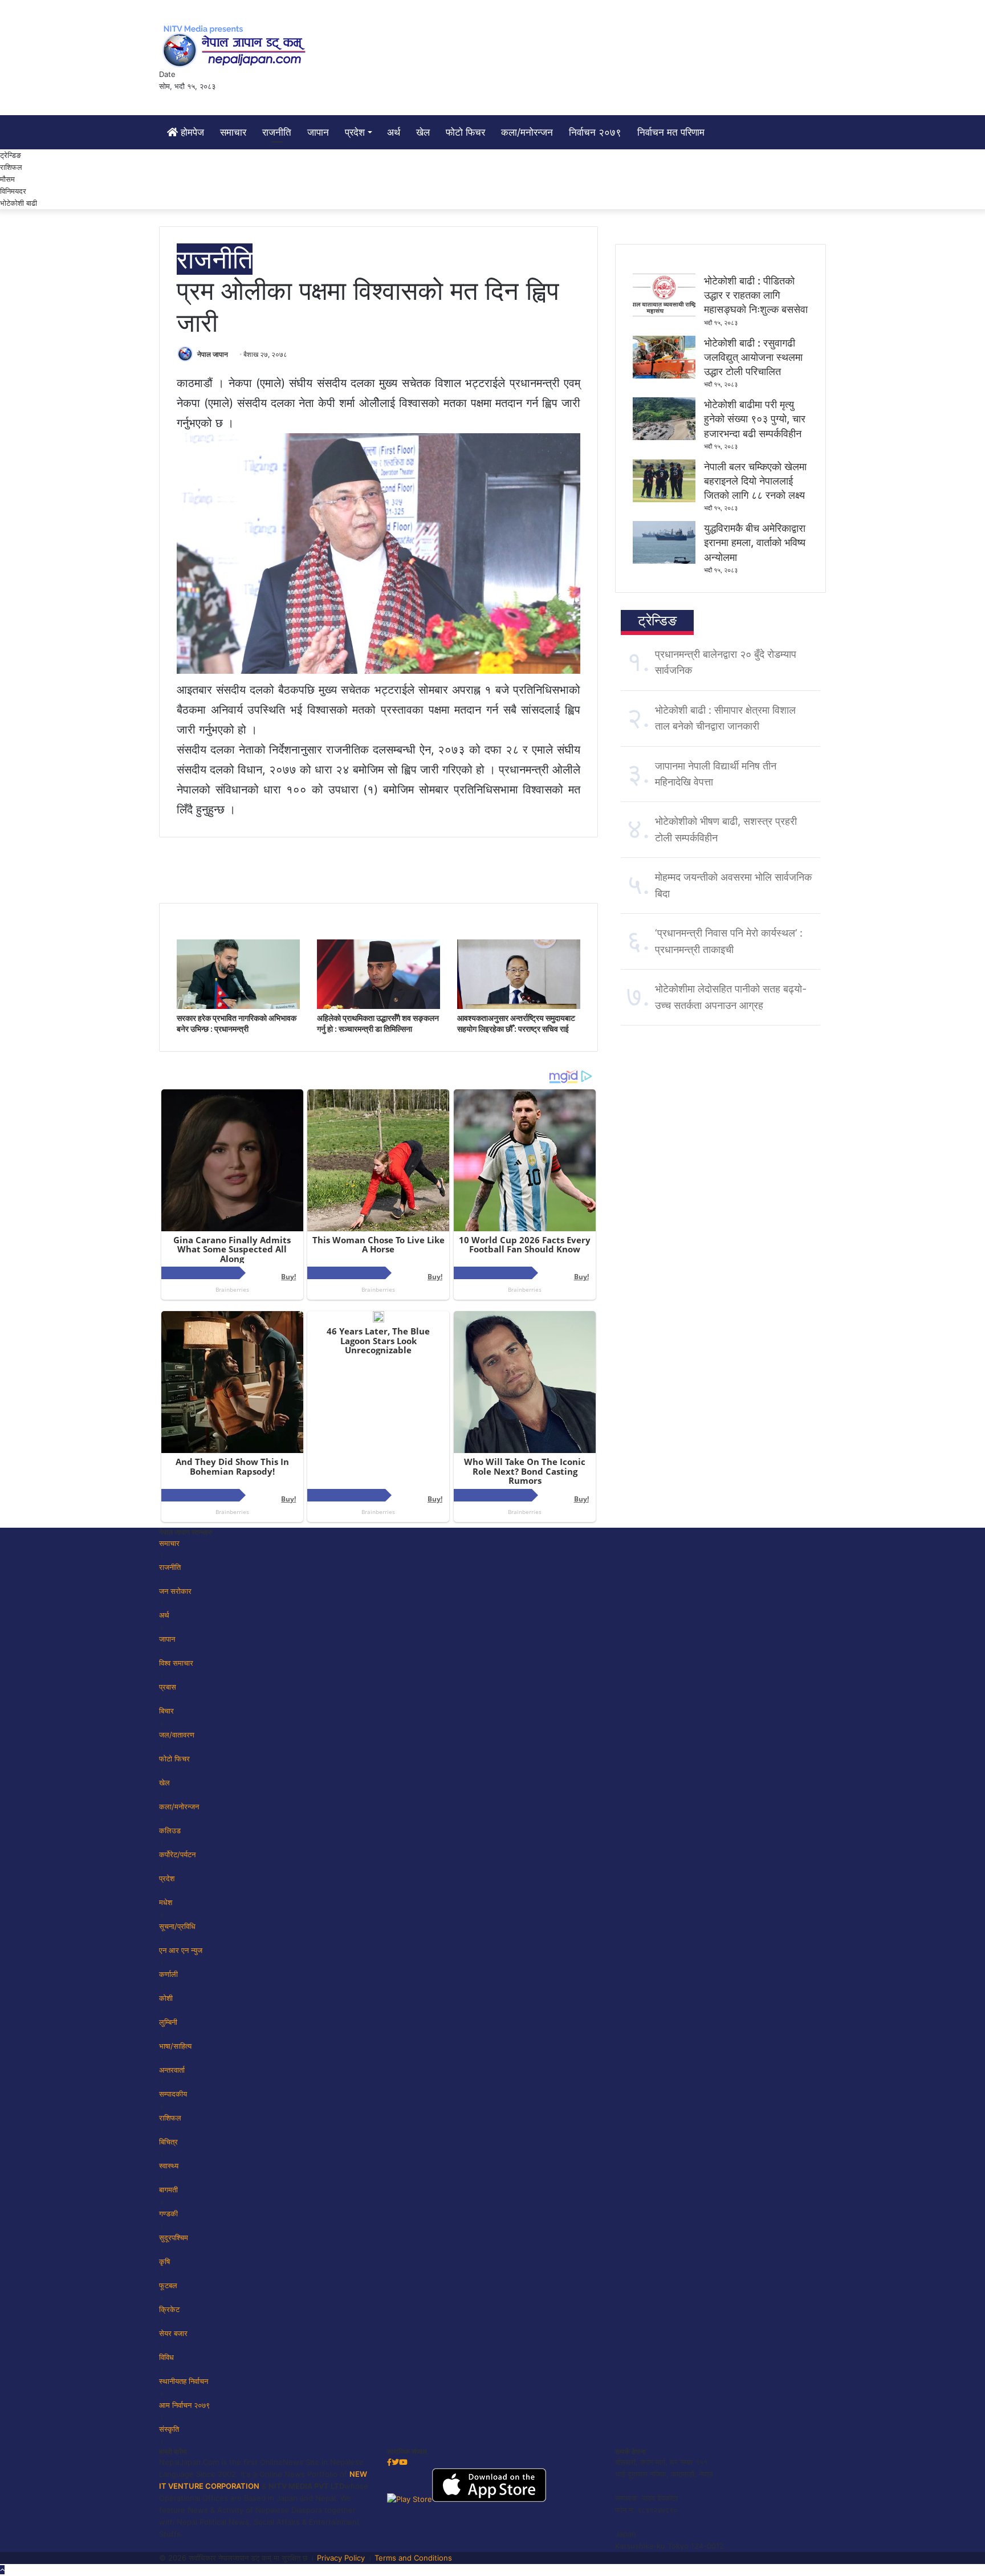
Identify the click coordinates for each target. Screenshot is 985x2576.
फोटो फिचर (465, 132)
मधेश (166, 1902)
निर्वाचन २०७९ (595, 132)
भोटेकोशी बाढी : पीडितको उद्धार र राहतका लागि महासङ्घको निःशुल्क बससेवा (756, 295)
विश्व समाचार (176, 1663)
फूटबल (168, 2285)
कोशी (166, 1998)
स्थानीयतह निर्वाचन (184, 2381)
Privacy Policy (341, 2558)
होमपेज (191, 132)
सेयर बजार (173, 2333)
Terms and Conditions (413, 2558)
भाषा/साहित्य (175, 2046)
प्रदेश (355, 132)
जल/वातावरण (177, 1735)
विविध (166, 2357)
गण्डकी (168, 2213)
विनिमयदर (13, 191)
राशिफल (11, 167)
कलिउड (170, 1830)
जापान (318, 132)
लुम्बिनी (168, 2022)
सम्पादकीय (173, 2094)
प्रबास (168, 1687)
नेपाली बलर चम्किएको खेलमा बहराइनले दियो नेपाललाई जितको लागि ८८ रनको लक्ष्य (755, 481)
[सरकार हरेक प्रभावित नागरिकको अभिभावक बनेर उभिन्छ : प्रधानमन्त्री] (238, 1006)
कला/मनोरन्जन (527, 132)
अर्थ (394, 132)
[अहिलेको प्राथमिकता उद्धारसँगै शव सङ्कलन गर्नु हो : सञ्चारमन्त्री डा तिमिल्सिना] (378, 1006)
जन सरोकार (175, 1591)
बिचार (166, 1711)
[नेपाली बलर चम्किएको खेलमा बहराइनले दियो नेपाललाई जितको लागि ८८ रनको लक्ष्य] (664, 499)
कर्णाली (168, 1974)
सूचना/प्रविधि (177, 1926)
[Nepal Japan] (236, 46)
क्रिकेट (169, 2309)
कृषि (164, 2261)
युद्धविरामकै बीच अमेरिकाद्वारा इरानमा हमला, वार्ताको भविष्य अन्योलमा (755, 542)
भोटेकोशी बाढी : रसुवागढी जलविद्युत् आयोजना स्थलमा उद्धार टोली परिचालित (753, 357)
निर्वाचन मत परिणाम (671, 132)
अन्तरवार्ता (172, 2070)
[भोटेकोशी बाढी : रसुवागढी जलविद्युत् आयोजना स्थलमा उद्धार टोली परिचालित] (664, 376)
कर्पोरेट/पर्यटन (177, 1854)
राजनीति (277, 132)
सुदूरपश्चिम (174, 2237)
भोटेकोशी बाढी (19, 203)
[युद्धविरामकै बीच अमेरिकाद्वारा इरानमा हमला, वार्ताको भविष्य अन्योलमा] (664, 561)
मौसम (7, 179)
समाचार (233, 132)
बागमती (168, 2190)
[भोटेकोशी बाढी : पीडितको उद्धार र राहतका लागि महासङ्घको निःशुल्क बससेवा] (664, 314)
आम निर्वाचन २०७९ (184, 2405)
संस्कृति (169, 2429)
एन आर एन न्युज (181, 1950)
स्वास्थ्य (169, 2166)
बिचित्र (168, 2142)
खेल (423, 132)
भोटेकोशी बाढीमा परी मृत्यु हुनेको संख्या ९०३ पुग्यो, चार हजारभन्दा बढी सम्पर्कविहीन (755, 419)
